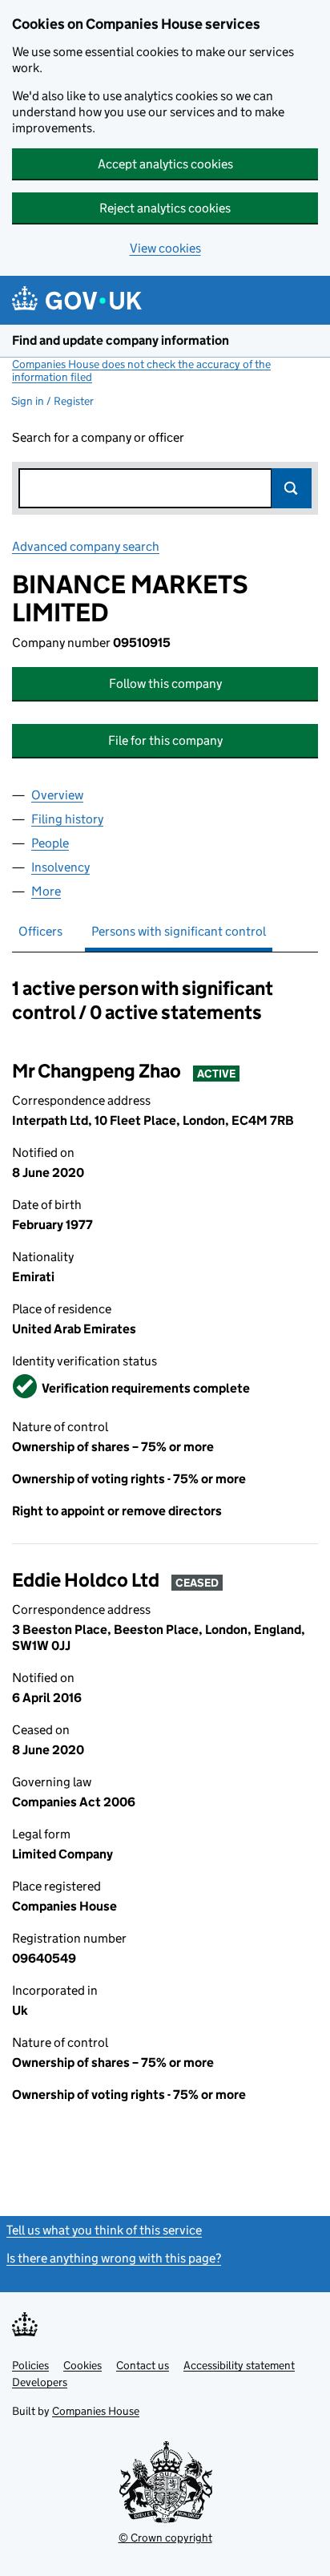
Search (292, 488)
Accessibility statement (239, 2365)
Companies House (96, 2411)
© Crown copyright (165, 2538)
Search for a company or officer (98, 437)
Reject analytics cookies (165, 208)
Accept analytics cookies (165, 164)
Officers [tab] (40, 931)
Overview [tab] (57, 795)
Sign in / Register (52, 401)
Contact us (143, 2365)
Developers (40, 2382)
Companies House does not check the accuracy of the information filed (141, 370)
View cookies (165, 248)
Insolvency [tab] (60, 867)
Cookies (82, 2365)
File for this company (165, 740)
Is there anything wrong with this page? (114, 2258)
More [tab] (46, 891)
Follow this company (165, 683)
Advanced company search (86, 546)
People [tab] (50, 843)
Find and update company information (121, 340)
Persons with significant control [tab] (179, 931)
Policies (30, 2365)
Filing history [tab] (67, 819)
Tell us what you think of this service (104, 2230)
